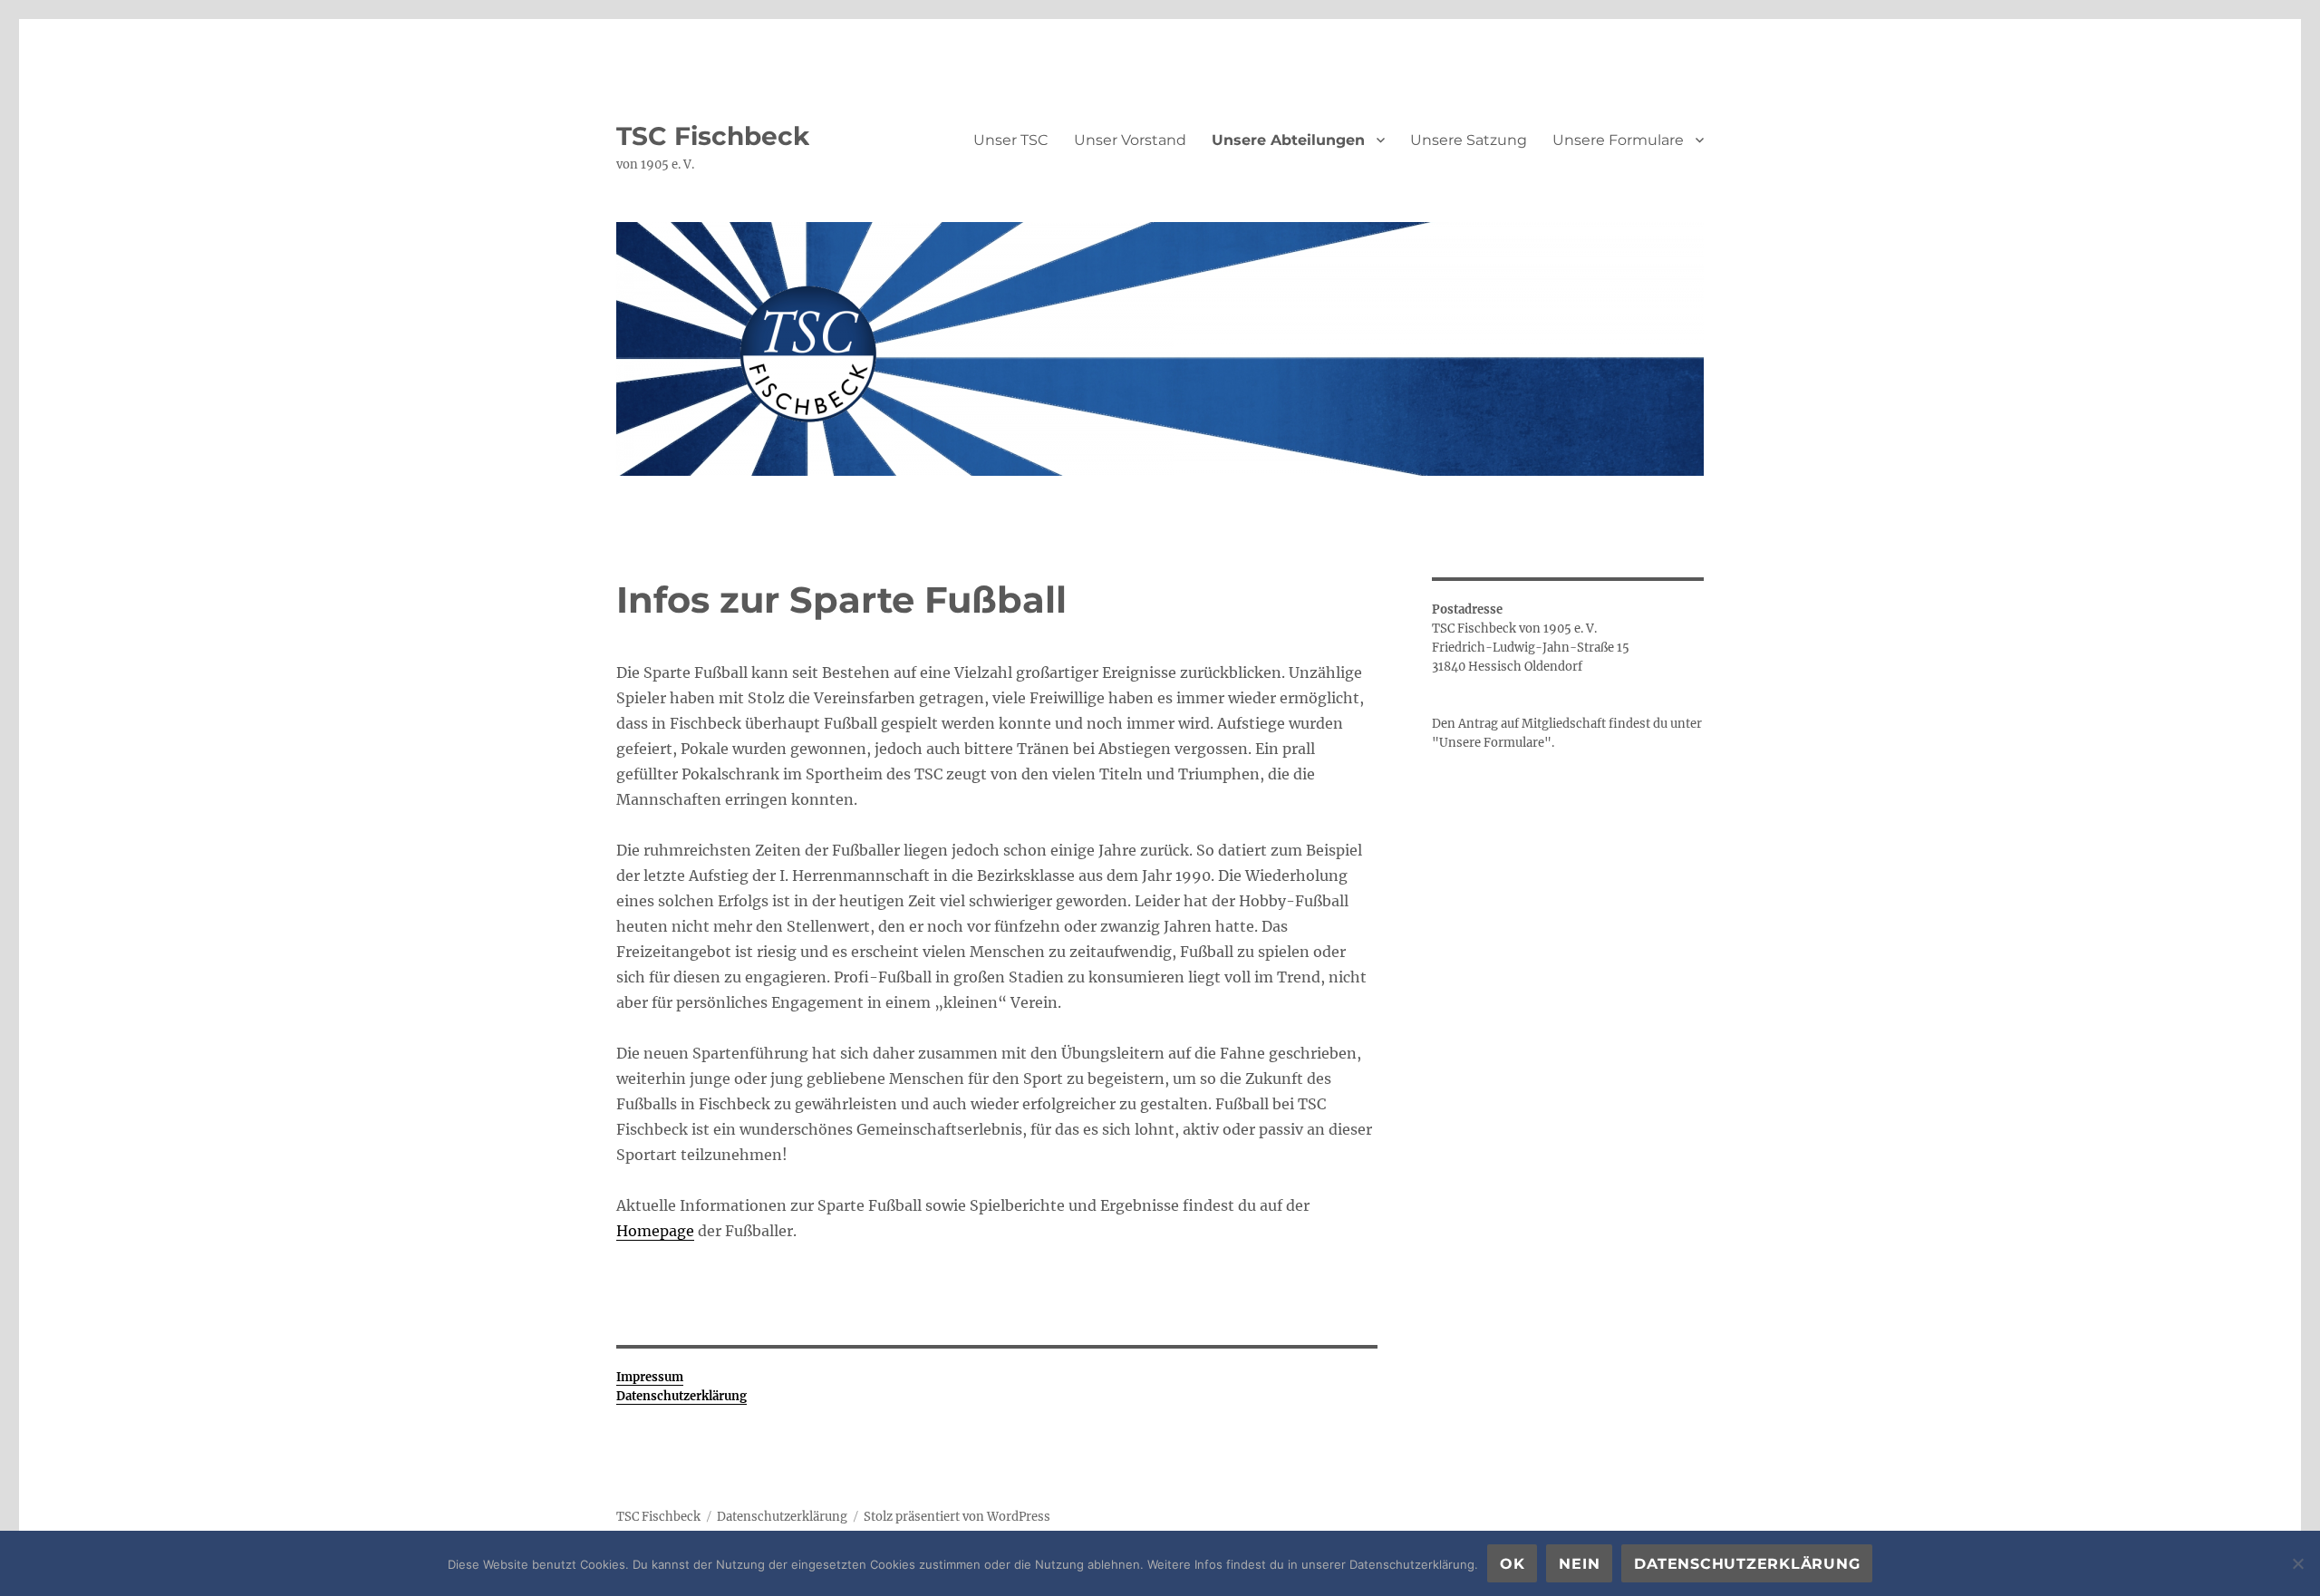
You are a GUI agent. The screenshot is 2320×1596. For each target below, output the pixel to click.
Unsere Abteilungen (1288, 140)
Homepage (655, 1231)
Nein (1579, 1564)
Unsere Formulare (1618, 140)
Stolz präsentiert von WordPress (957, 1517)
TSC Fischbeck (713, 136)
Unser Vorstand (1130, 140)
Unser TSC (1011, 140)
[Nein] (2297, 1563)
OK (1513, 1564)
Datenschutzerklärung (782, 1517)
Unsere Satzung (1469, 140)
